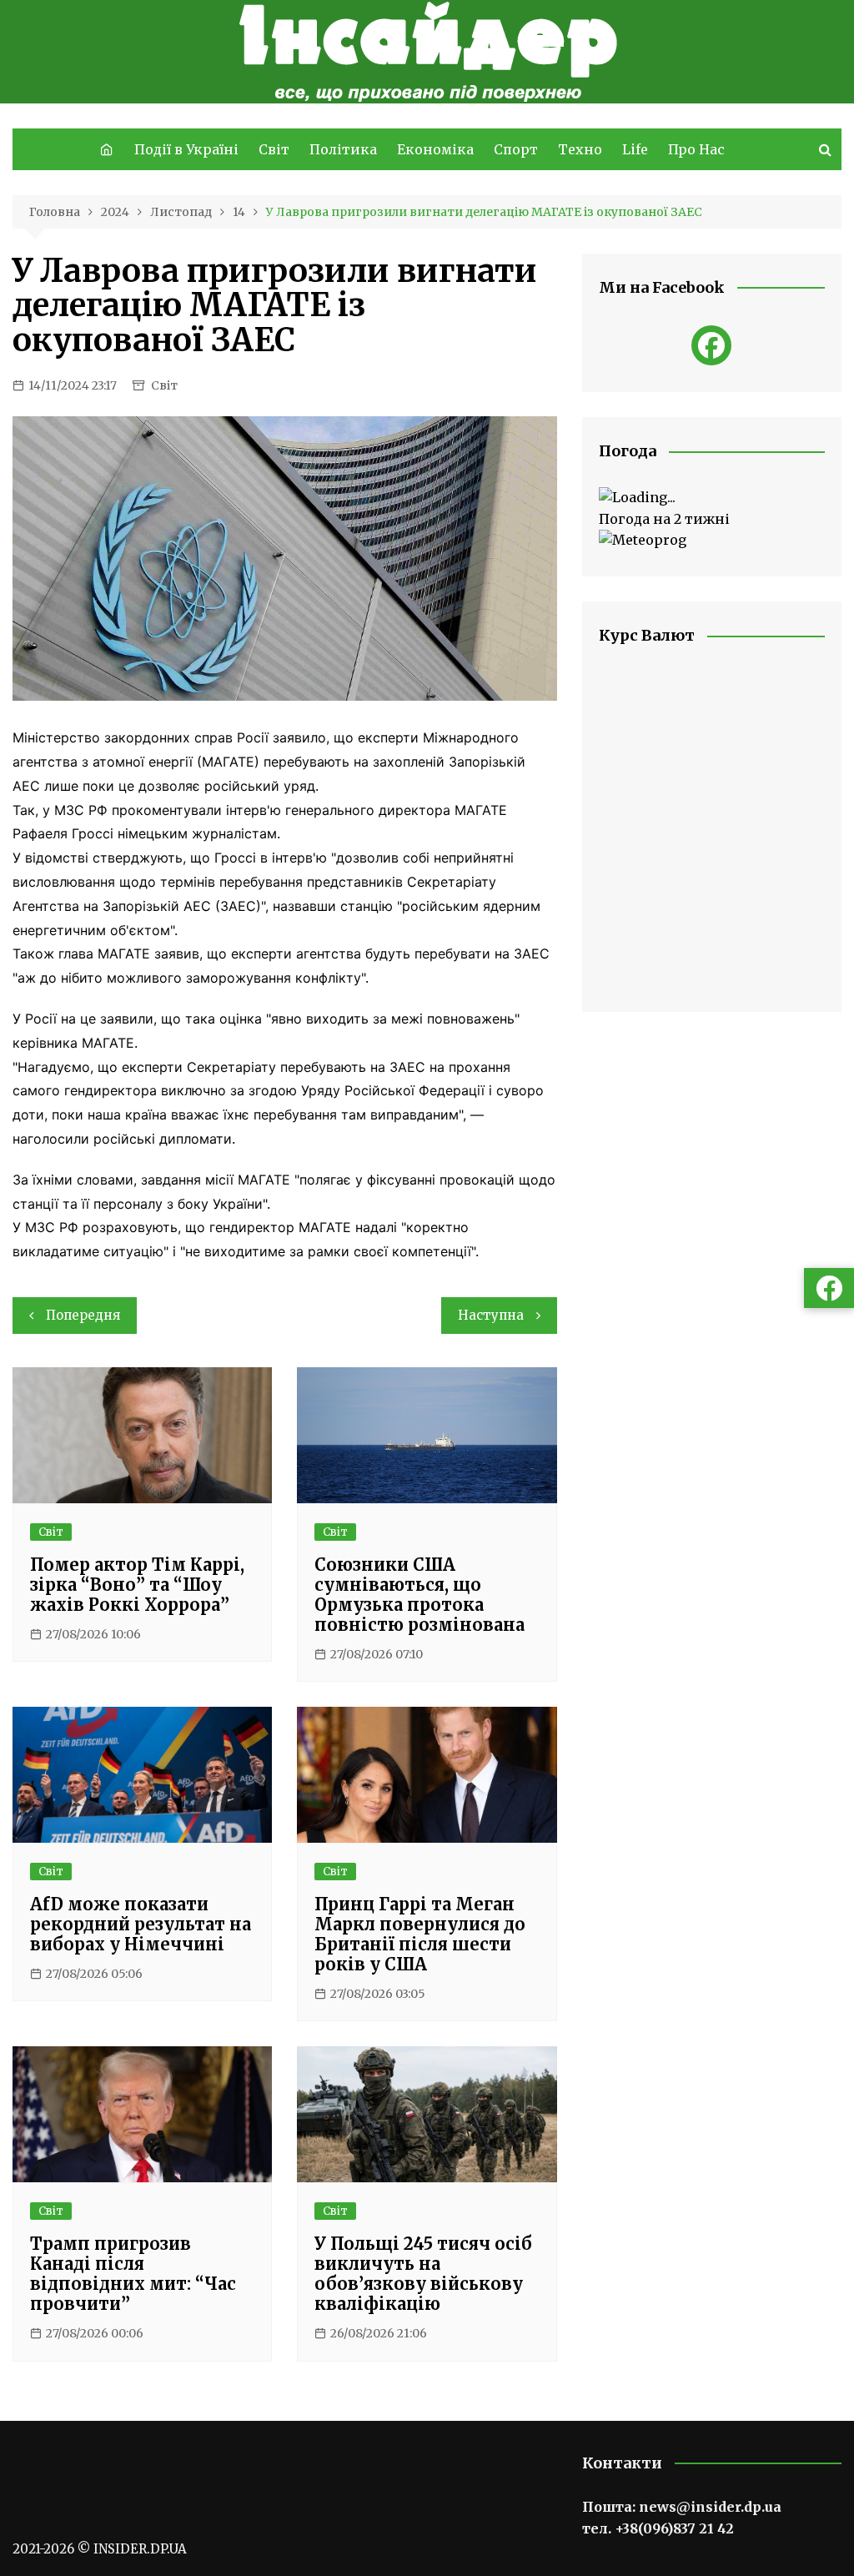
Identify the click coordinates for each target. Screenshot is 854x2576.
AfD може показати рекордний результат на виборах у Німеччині (141, 1924)
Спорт (516, 149)
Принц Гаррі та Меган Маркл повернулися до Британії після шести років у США (420, 1934)
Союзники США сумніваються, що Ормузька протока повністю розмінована (419, 1595)
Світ (274, 149)
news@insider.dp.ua (710, 2507)
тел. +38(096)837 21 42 (658, 2528)
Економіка (435, 149)
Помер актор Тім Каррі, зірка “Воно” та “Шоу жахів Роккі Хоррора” (137, 1585)
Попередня (83, 1315)
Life (635, 149)
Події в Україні (186, 149)
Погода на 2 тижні (664, 519)
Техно (580, 149)
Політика (343, 149)
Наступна (491, 1315)
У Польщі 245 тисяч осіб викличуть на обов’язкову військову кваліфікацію (423, 2274)
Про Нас (696, 149)
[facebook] (711, 345)
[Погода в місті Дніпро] (712, 498)
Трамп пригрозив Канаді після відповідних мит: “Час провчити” (133, 2274)
